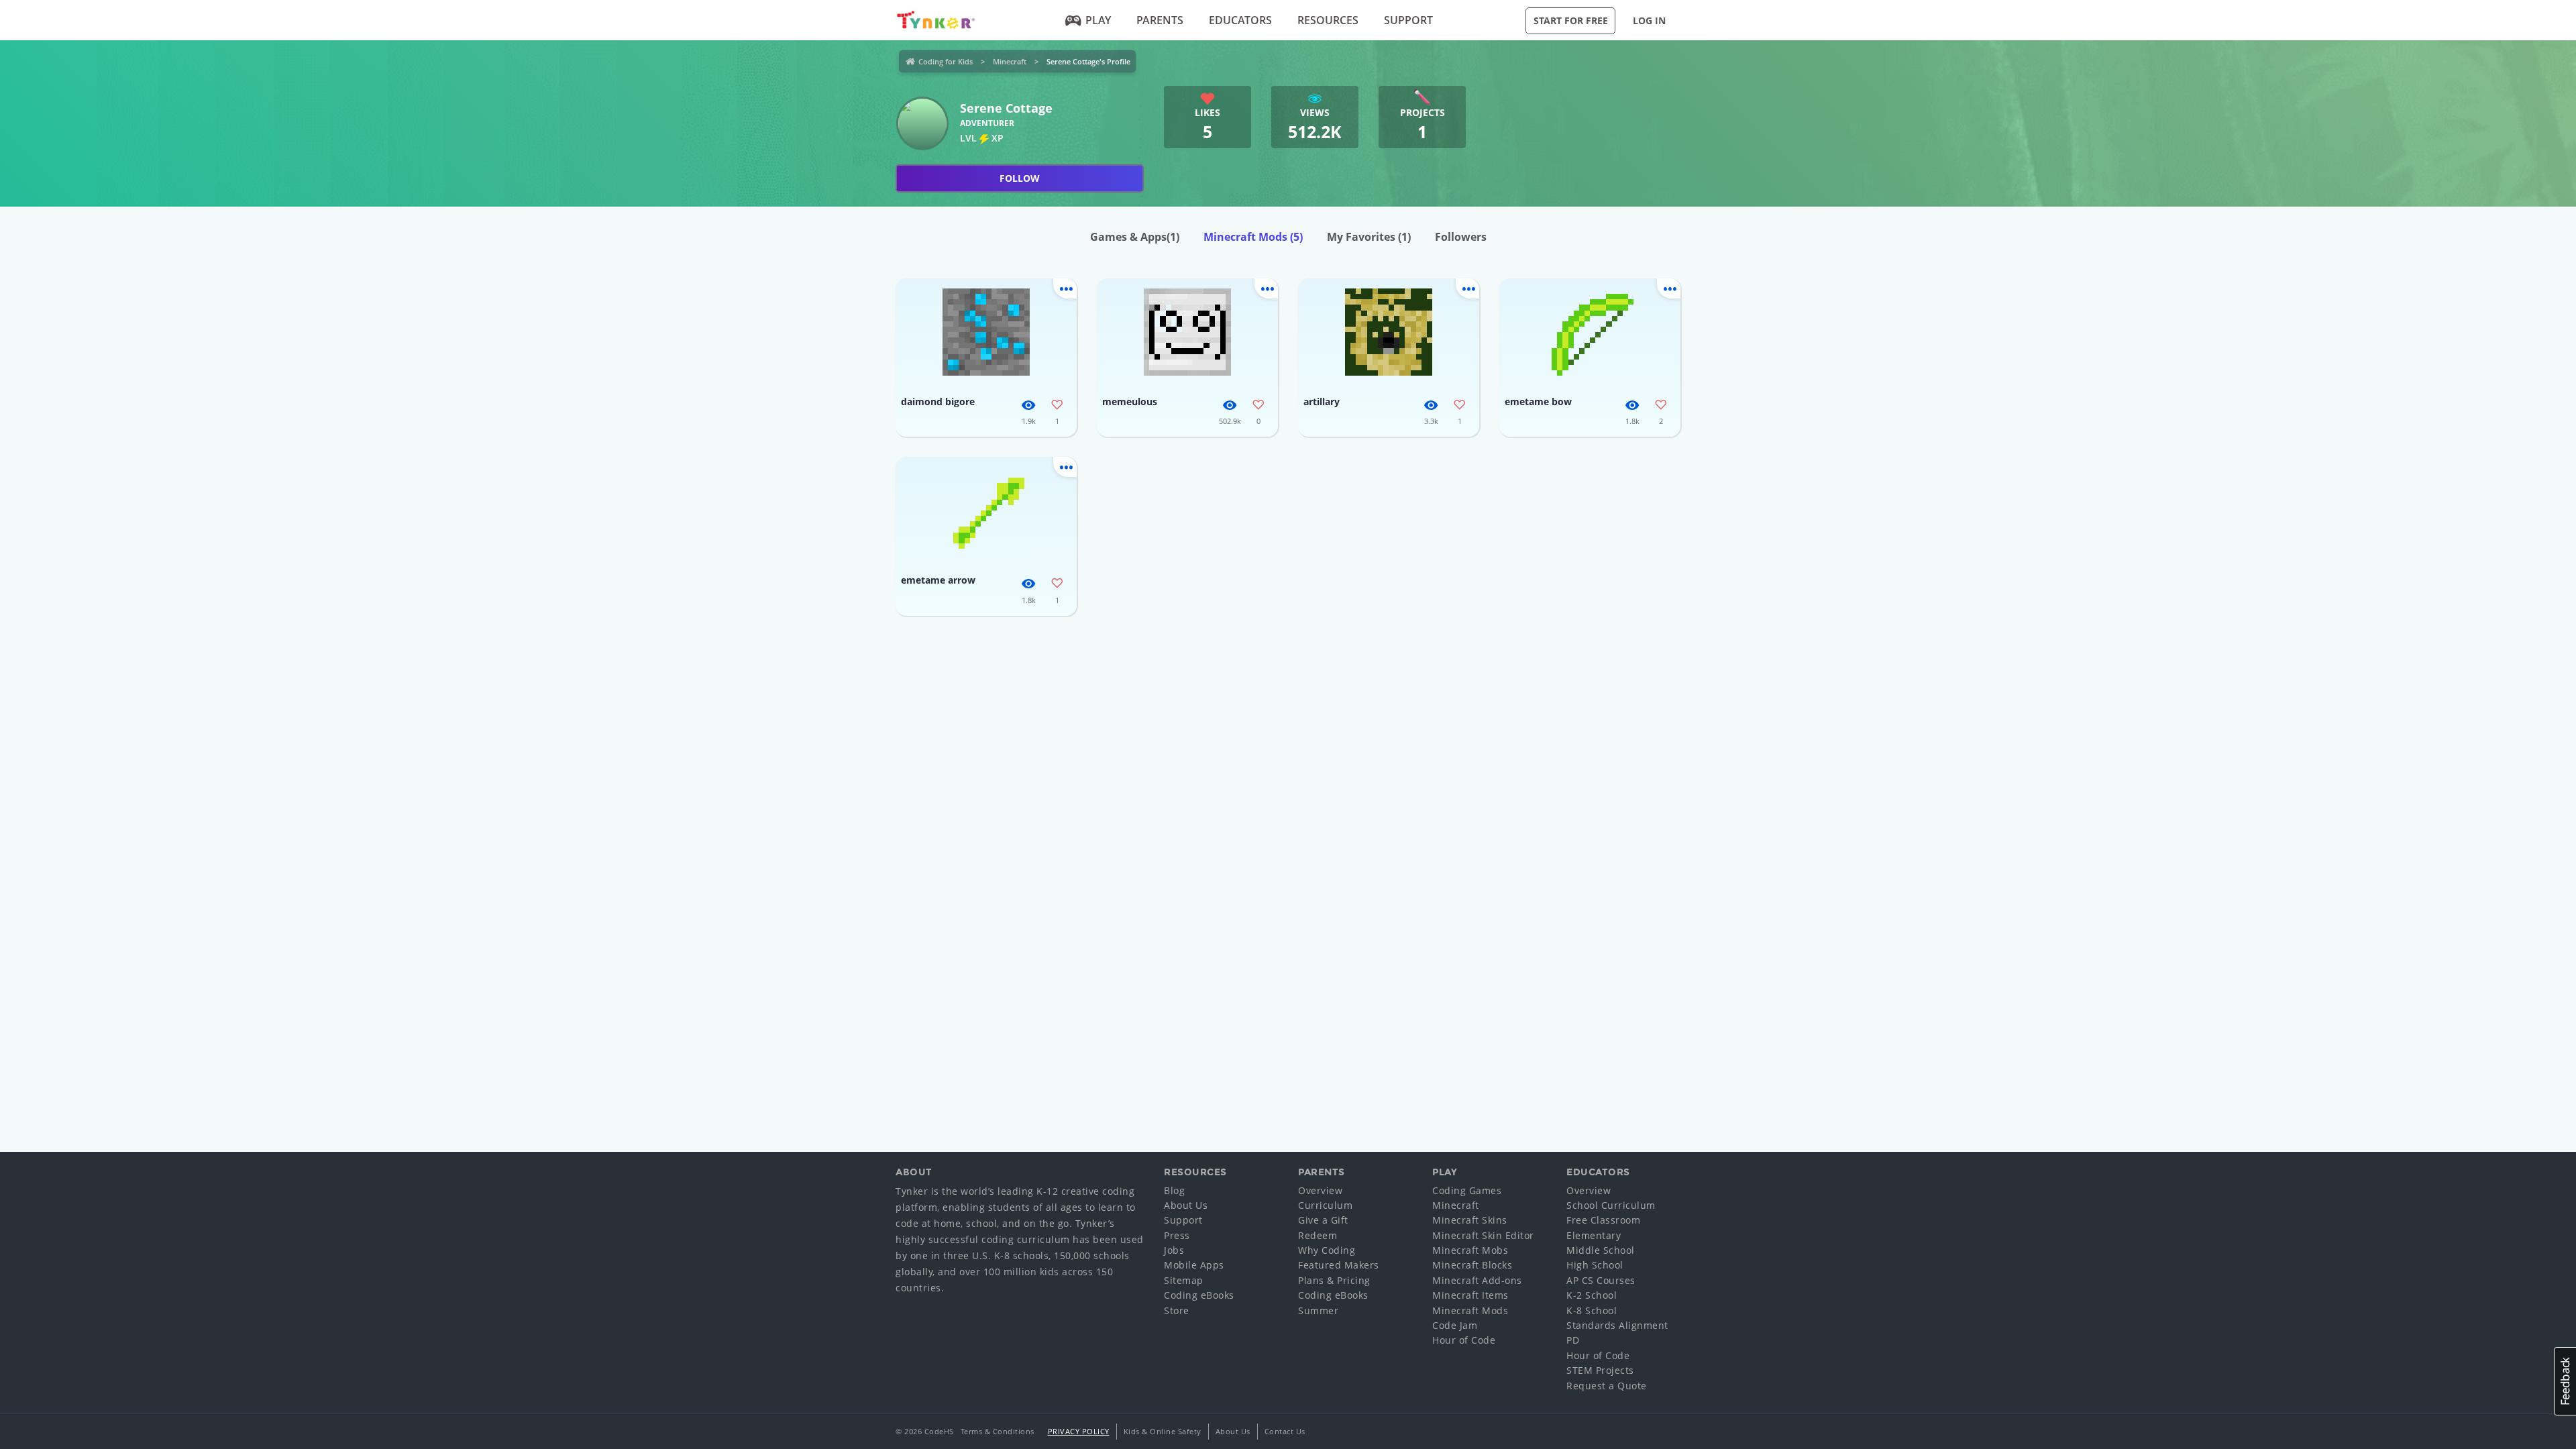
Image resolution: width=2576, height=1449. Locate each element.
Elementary (1594, 1235)
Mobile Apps (1194, 1265)
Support (1408, 20)
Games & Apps (1135, 237)
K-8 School (1592, 1310)
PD (1573, 1340)
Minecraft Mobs (1470, 1250)
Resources (1328, 20)
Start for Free (1571, 20)
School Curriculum (1611, 1205)
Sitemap (1184, 1280)
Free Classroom (1603, 1220)
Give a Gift (1323, 1220)
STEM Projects (1600, 1370)
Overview (1320, 1190)
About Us (1186, 1205)
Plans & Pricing (1334, 1280)
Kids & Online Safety (1163, 1431)
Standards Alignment (1617, 1325)
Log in (1649, 20)
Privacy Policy (1079, 1431)
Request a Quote (1607, 1386)
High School (1595, 1265)
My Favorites (1369, 237)
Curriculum (1325, 1205)
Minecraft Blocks (1472, 1265)
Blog (1174, 1190)
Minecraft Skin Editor (1483, 1235)
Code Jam (1455, 1325)
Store (1177, 1310)
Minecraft (1010, 61)
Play (1098, 20)
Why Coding (1327, 1250)
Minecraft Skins (1470, 1220)
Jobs (1174, 1250)
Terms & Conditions (998, 1431)
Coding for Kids (946, 61)
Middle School (1601, 1250)
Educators (1240, 20)
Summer (1318, 1310)
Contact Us (1285, 1431)
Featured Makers (1339, 1265)
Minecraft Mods (1253, 237)
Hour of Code (1464, 1340)
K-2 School (1592, 1295)
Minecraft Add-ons (1477, 1280)
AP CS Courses (1601, 1280)
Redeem (1318, 1235)
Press (1177, 1235)
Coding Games (1467, 1190)
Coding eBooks (1199, 1295)
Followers (1461, 237)
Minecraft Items (1470, 1295)
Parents (1160, 20)
